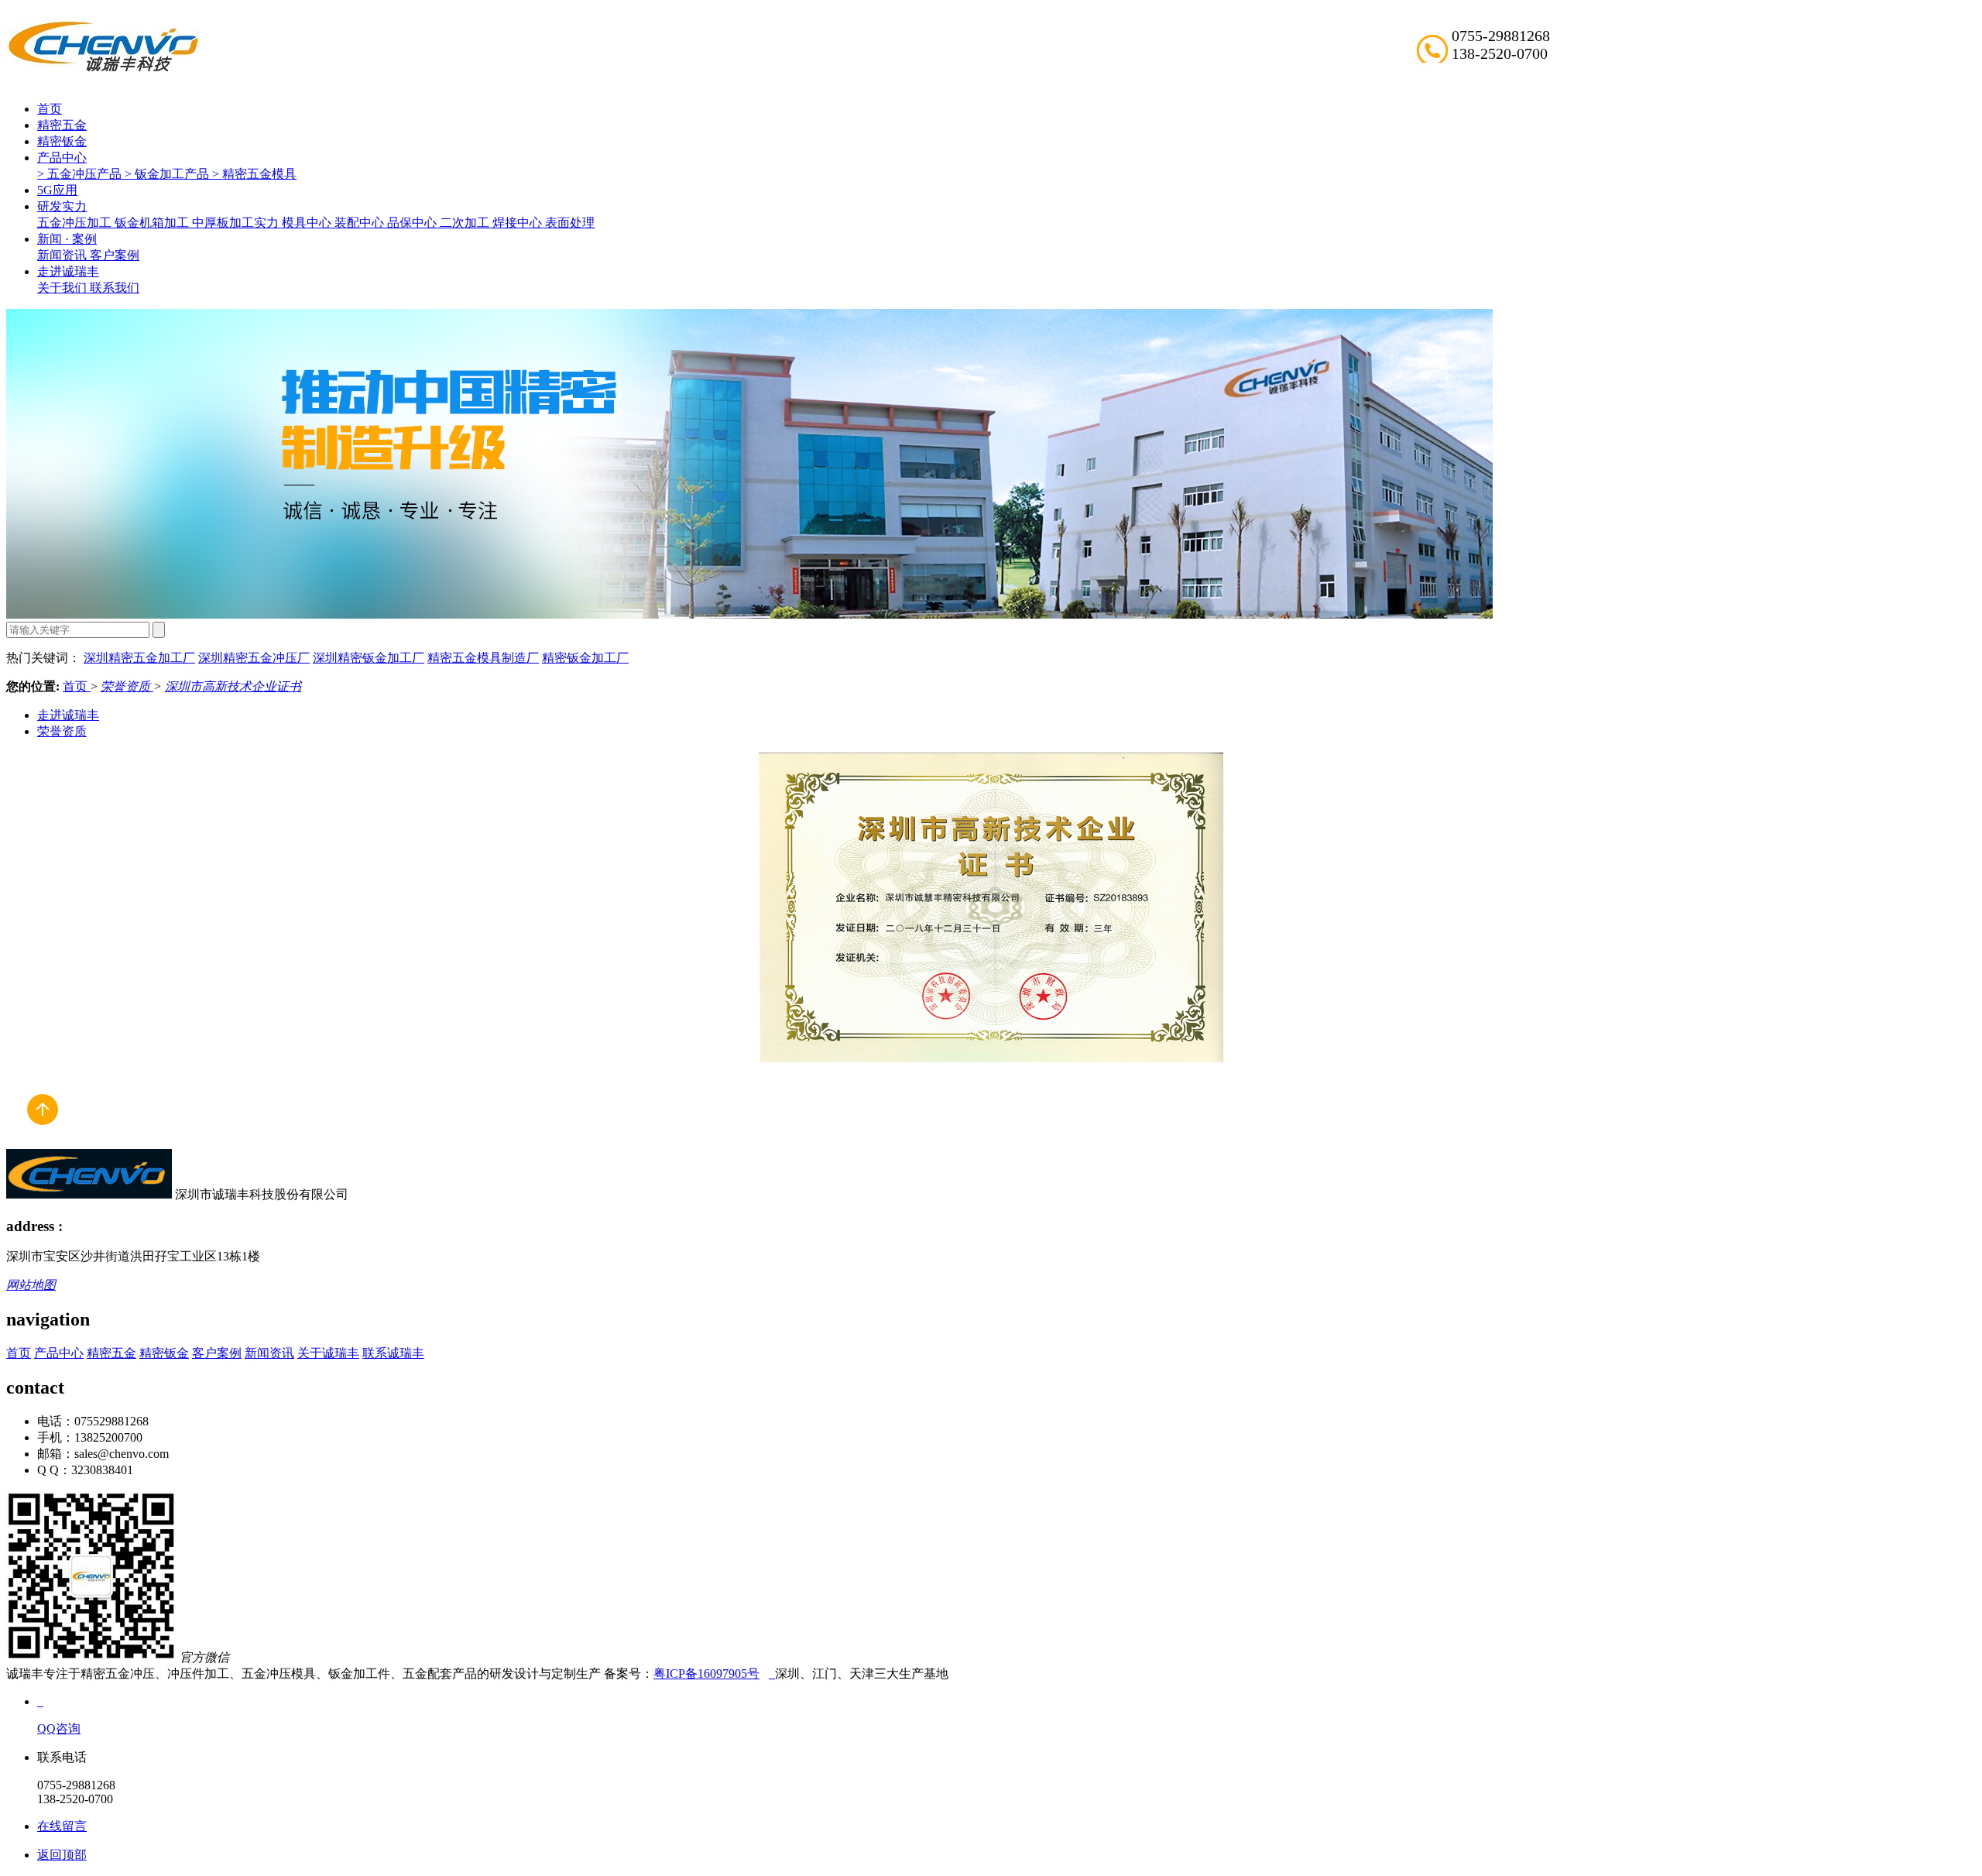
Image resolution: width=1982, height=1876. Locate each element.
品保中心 (413, 223)
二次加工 (466, 223)
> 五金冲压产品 (81, 174)
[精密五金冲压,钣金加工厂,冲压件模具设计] (103, 70)
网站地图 (31, 1285)
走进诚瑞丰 (68, 271)
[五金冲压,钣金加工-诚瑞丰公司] (42, 1142)
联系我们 (115, 288)
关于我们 (63, 288)
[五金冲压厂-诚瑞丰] (772, 1674)
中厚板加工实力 (237, 223)
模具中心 (308, 223)
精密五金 (62, 125)
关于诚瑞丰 (328, 1353)
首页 (50, 109)
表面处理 (570, 223)
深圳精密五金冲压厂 (254, 658)
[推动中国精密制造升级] (749, 614)
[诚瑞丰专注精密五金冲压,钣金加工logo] (89, 1194)
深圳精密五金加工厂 (139, 658)
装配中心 (361, 223)
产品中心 (62, 158)
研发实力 (62, 206)
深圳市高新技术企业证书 (233, 686)
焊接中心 (519, 223)
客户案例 (115, 255)
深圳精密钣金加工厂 (369, 658)
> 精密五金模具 (254, 174)
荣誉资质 (127, 686)
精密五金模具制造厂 (483, 658)
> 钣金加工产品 (168, 174)
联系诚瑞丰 (393, 1353)
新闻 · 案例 (67, 239)
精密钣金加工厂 (585, 658)
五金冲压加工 (76, 223)
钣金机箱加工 (153, 223)
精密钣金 (62, 141)
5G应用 (57, 190)
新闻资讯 (63, 255)
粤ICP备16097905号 (706, 1674)
